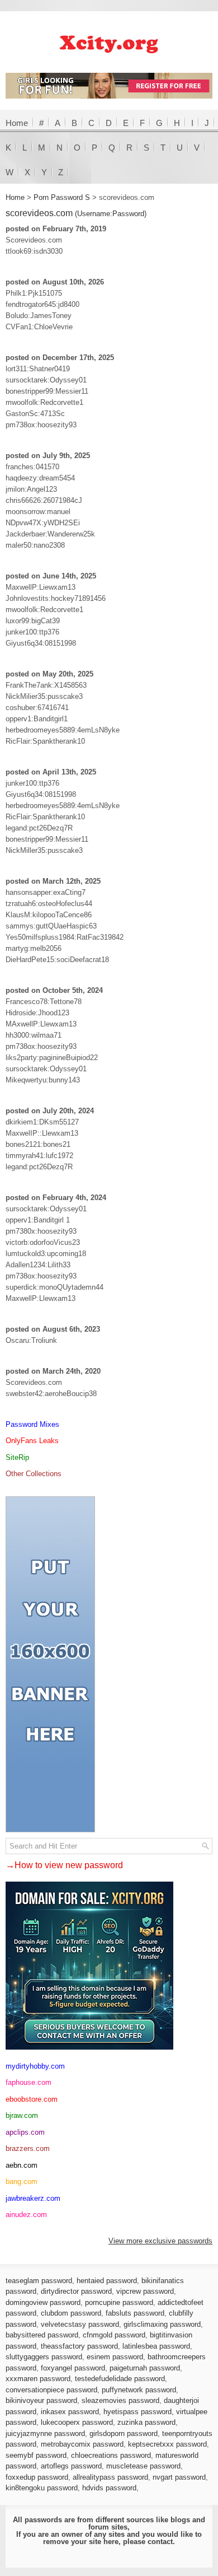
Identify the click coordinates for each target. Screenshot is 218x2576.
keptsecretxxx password (167, 2444)
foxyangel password (73, 2368)
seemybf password (36, 2455)
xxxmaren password (38, 2379)
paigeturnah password (145, 2368)
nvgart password (179, 2477)
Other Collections (34, 1474)
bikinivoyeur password (41, 2400)
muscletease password (143, 2466)
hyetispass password (138, 2412)
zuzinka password (146, 2422)
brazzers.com (28, 2148)
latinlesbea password (156, 2346)
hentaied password (107, 2281)
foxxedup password (37, 2477)
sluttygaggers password (44, 2357)
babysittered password (42, 2335)
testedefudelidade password (120, 2379)
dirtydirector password (76, 2291)
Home (17, 123)
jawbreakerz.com (33, 2198)
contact (160, 2542)
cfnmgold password (114, 2335)
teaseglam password (39, 2281)
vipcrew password (145, 2291)
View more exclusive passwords (160, 2241)
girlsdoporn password (124, 2433)
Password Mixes (32, 1424)
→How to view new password (64, 1865)
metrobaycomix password (82, 2444)
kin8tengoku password (42, 2488)
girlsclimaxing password (162, 2324)
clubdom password (71, 2313)
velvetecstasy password (80, 2324)
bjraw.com (22, 2115)
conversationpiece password (51, 2390)
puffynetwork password (139, 2390)
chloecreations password (111, 2455)
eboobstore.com (32, 2099)
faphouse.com (29, 2082)
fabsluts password (135, 2313)
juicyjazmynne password (45, 2433)
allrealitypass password (110, 2477)
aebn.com (22, 2165)
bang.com (22, 2181)
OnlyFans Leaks (32, 1441)
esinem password (115, 2357)
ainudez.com (26, 2215)
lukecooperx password (77, 2422)
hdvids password (109, 2488)
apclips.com (25, 2132)
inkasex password (70, 2412)
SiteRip (17, 1457)
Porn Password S (62, 197)
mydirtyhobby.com (35, 2066)
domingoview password (43, 2302)
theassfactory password (79, 2346)
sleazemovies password (120, 2400)
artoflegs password (71, 2466)
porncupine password (119, 2302)
